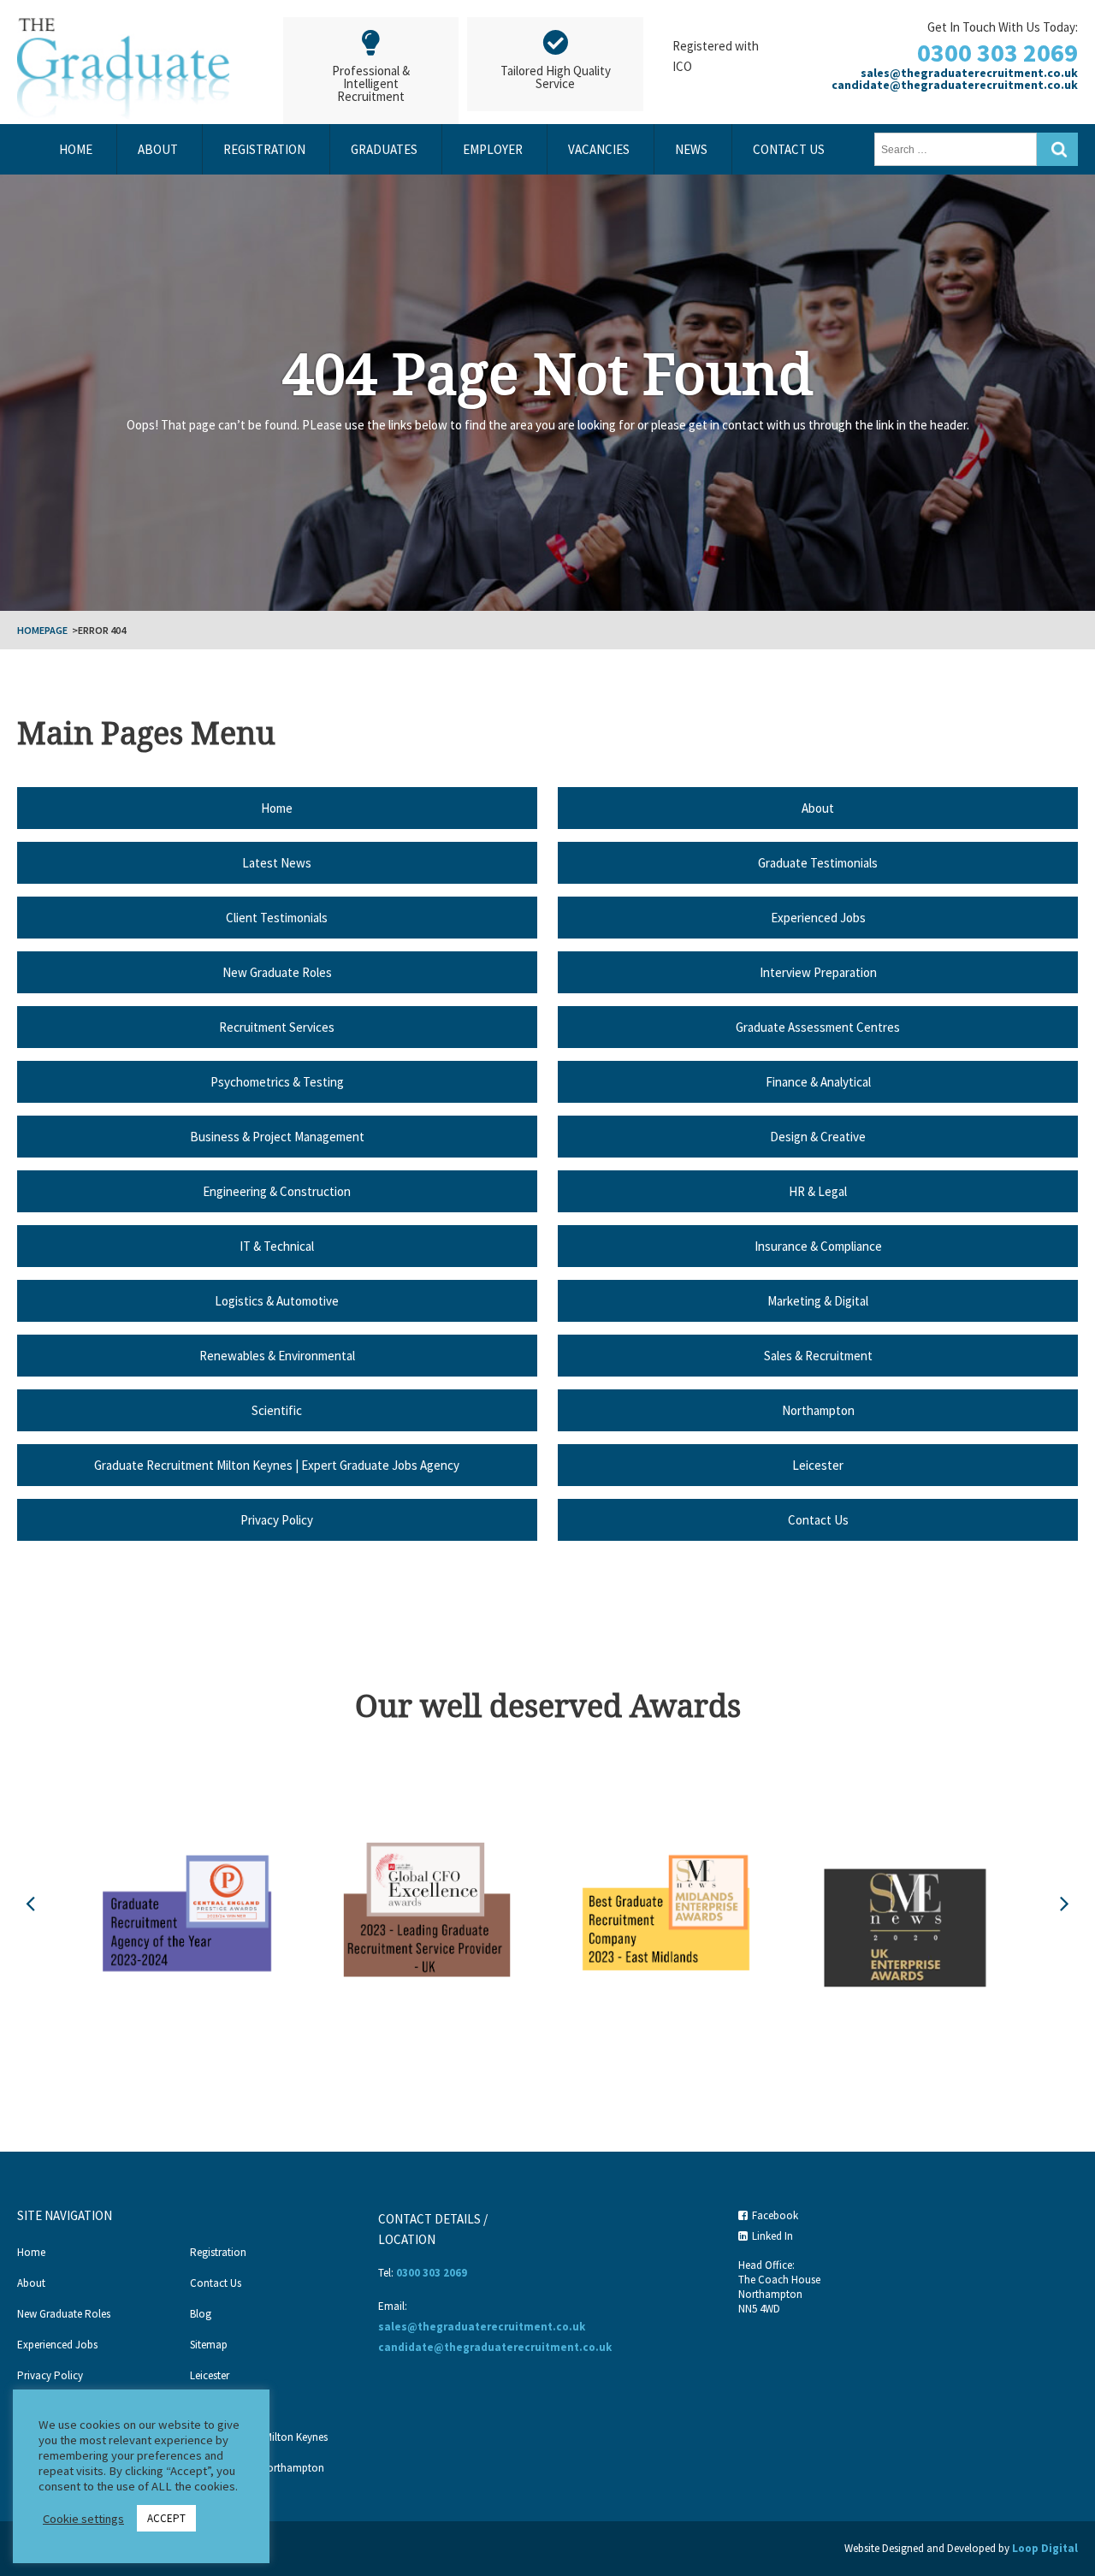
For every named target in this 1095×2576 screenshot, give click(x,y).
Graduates (384, 149)
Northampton (818, 1410)
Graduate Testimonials (818, 863)
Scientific (277, 1410)
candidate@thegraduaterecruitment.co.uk (955, 85)
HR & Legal (818, 1191)
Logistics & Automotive (277, 1301)
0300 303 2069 (997, 52)
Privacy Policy (277, 1520)
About (158, 149)
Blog (201, 2314)
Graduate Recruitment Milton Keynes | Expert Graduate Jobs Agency (277, 1465)
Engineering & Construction (277, 1191)
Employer (493, 149)
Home (76, 149)
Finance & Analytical (818, 1082)
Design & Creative (818, 1137)
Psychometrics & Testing (277, 1082)
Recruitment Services (277, 1027)
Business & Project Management (277, 1137)
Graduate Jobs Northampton (257, 2468)
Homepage (42, 630)
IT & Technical (277, 1246)
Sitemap (209, 2345)
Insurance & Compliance (818, 1246)
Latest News (277, 863)
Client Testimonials (277, 918)
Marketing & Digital (818, 1301)
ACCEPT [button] (166, 2518)
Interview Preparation (818, 972)
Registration (264, 149)
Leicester (818, 1465)
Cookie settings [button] (83, 2519)
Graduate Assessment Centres (818, 1027)
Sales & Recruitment (818, 1356)
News (691, 149)
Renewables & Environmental (277, 1356)
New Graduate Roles (277, 972)
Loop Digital (1045, 2548)
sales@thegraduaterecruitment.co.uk (969, 73)
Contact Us (789, 149)
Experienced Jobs (818, 918)
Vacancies (599, 149)
